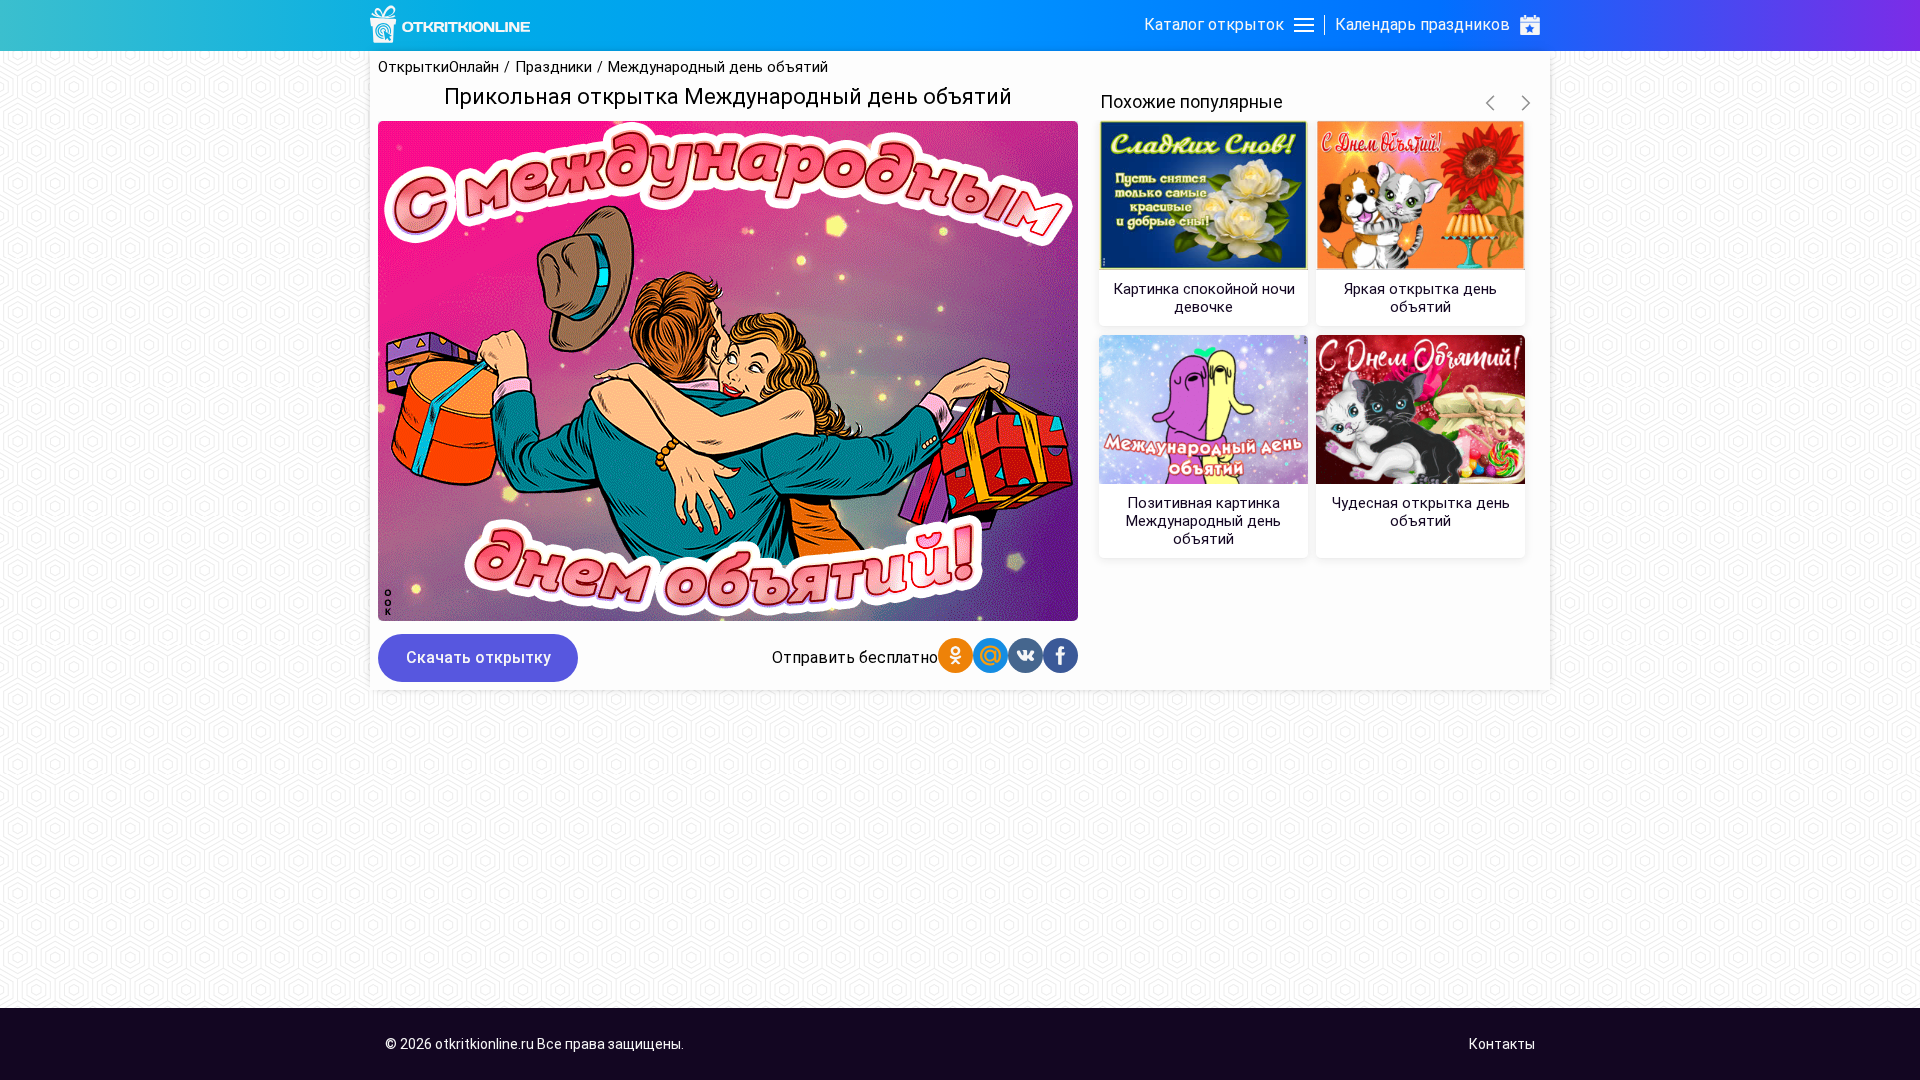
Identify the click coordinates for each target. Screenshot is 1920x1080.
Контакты (1502, 1044)
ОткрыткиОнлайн (438, 67)
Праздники (553, 67)
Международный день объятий (718, 67)
